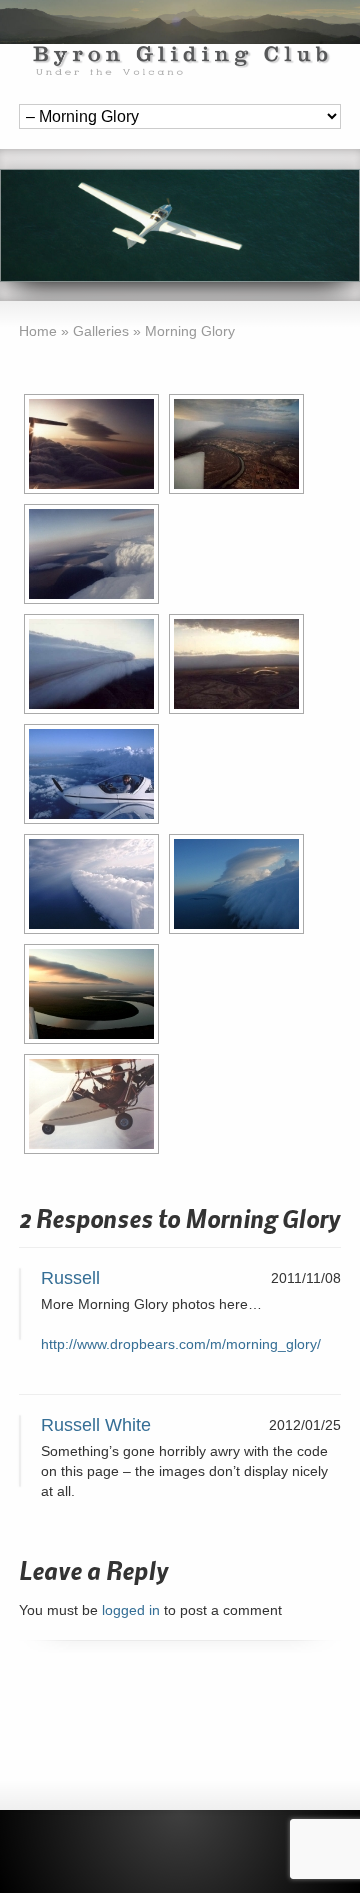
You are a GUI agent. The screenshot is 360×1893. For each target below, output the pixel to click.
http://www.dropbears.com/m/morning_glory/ (181, 1344)
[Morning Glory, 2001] (91, 884)
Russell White (96, 1425)
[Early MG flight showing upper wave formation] (91, 444)
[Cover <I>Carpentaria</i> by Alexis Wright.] (91, 994)
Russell (70, 1278)
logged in (131, 1610)
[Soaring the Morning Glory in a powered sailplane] (91, 774)
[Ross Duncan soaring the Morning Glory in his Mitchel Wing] (91, 1104)
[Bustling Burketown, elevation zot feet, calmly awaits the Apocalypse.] (236, 444)
